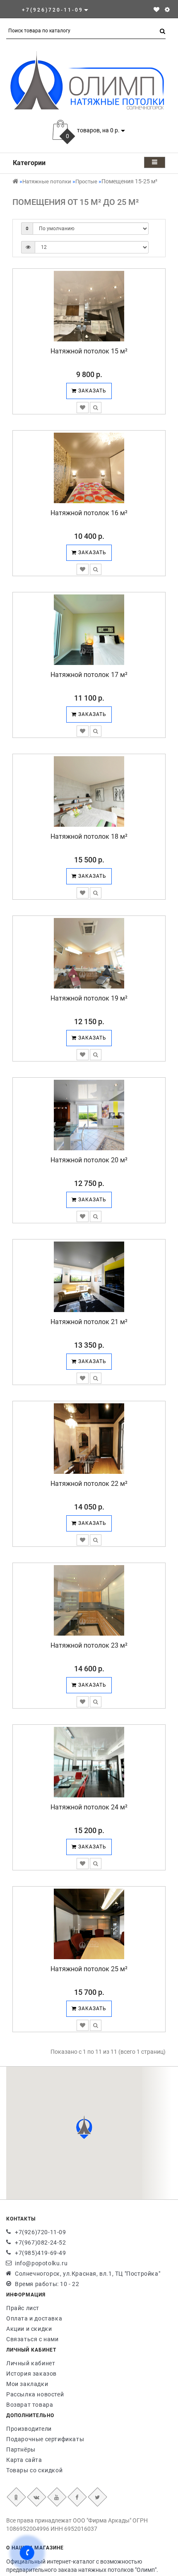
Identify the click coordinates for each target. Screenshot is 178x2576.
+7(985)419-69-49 (41, 2253)
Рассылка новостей (35, 2394)
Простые (86, 181)
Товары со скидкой (34, 2470)
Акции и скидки (29, 2329)
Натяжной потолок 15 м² (89, 351)
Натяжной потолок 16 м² (89, 513)
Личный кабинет (31, 2363)
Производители (29, 2429)
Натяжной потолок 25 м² (89, 1969)
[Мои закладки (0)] (156, 10)
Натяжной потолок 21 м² (89, 1322)
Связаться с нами (32, 2339)
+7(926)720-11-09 (41, 2232)
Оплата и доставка (34, 2318)
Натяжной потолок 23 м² (89, 1645)
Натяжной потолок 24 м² (89, 1807)
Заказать (91, 391)
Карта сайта (24, 2460)
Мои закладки (27, 2384)
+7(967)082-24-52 (41, 2242)
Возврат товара (30, 2405)
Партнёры (21, 2449)
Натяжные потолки (47, 181)
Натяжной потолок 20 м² (89, 1160)
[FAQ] (167, 10)
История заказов (31, 2374)
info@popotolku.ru (41, 2263)
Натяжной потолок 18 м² (89, 836)
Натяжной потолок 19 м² (89, 998)
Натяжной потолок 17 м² (89, 675)
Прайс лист (23, 2308)
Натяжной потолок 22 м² (89, 1484)
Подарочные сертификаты (45, 2439)
